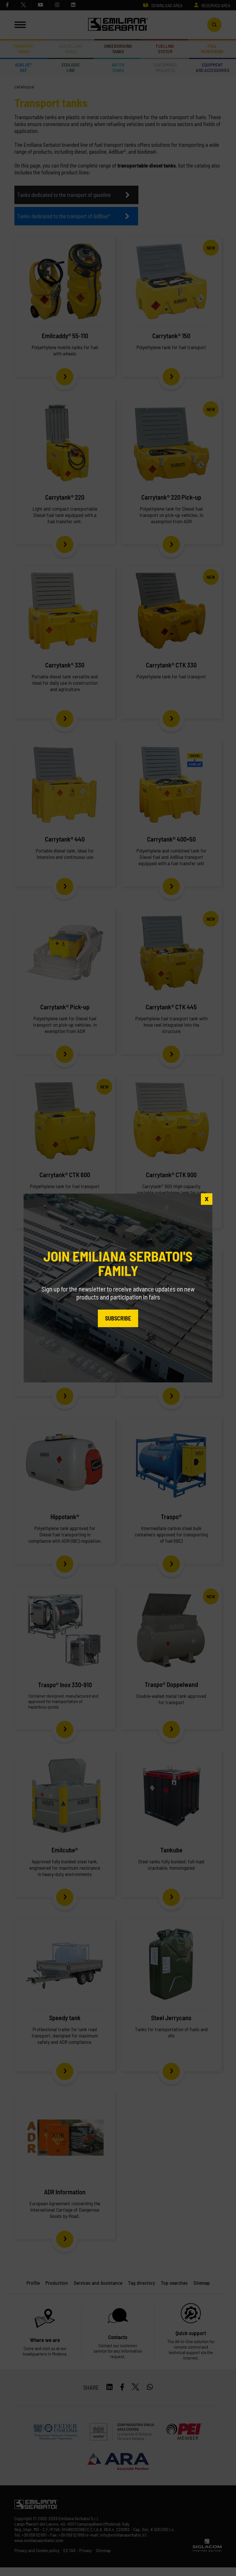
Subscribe (118, 1318)
